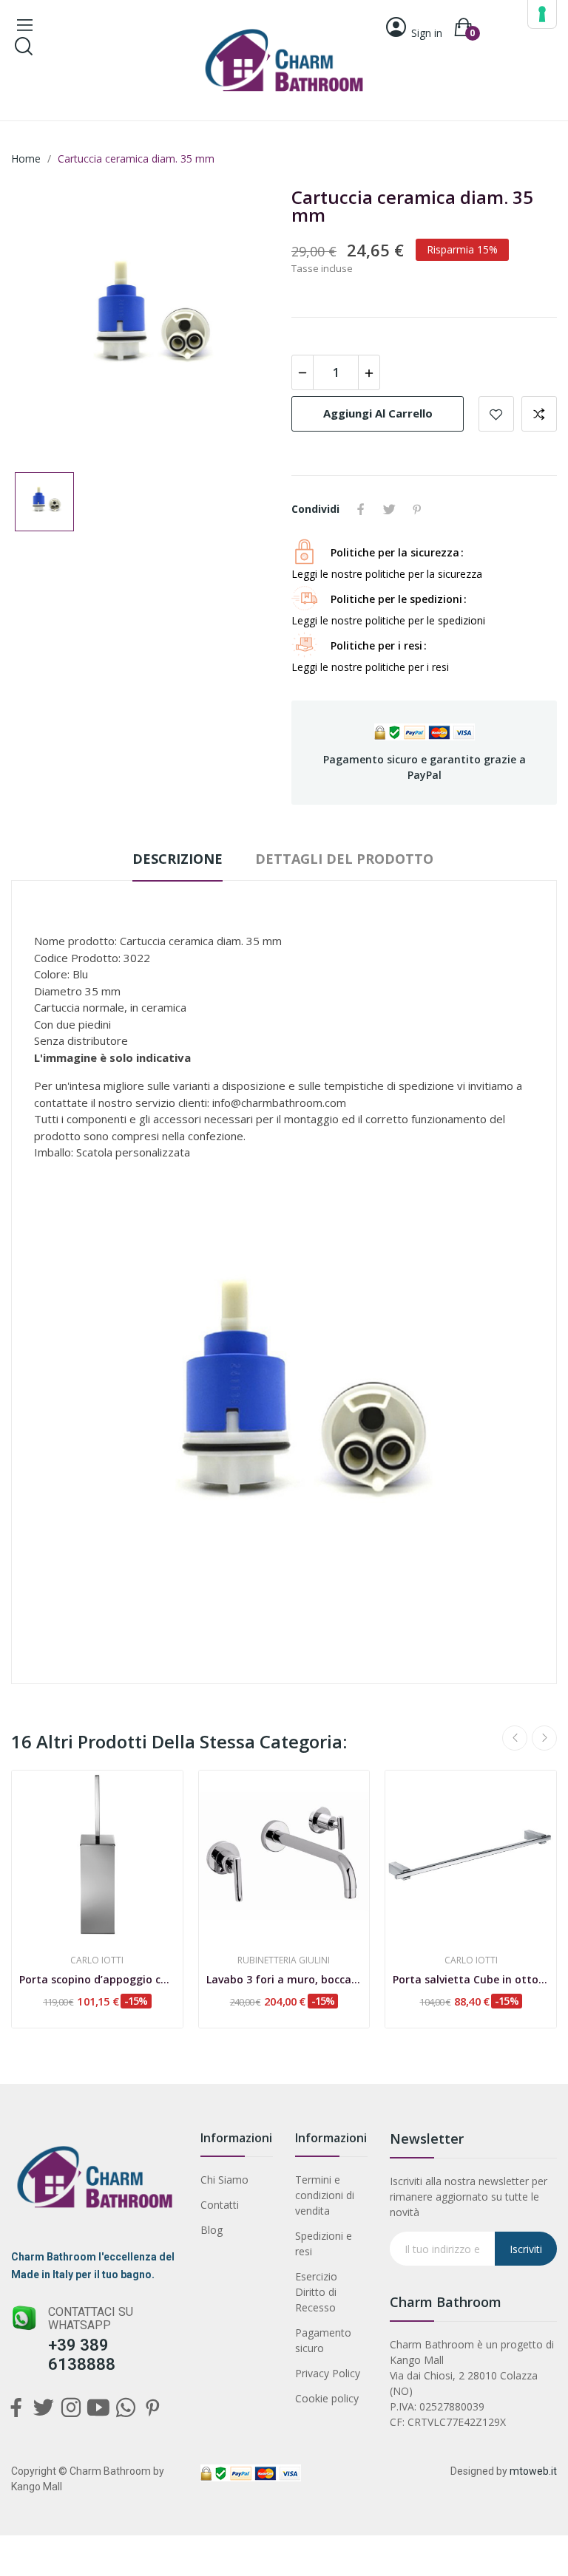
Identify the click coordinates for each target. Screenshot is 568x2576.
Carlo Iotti (97, 1960)
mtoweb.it (533, 2471)
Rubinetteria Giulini (284, 1960)
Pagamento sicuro (323, 2340)
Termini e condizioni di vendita (325, 2195)
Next (544, 1738)
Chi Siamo (224, 2180)
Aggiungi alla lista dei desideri (496, 414)
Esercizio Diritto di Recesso (316, 2292)
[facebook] (16, 2409)
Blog (212, 2230)
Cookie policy (327, 2398)
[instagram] (71, 2409)
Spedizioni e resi (324, 2243)
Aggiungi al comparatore (539, 414)
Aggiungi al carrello (378, 413)
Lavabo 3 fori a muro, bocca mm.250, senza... (284, 1979)
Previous (515, 1738)
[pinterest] (153, 2409)
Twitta (389, 509)
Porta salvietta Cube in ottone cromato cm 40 (471, 1979)
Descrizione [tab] (177, 859)
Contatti (220, 2205)
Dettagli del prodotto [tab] (344, 859)
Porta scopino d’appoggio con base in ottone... (97, 1979)
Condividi (361, 509)
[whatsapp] (125, 2409)
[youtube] (98, 2409)
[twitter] (43, 2409)
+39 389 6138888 (82, 2355)
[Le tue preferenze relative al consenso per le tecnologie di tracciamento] (542, 14)
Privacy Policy (328, 2373)
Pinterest (417, 509)
